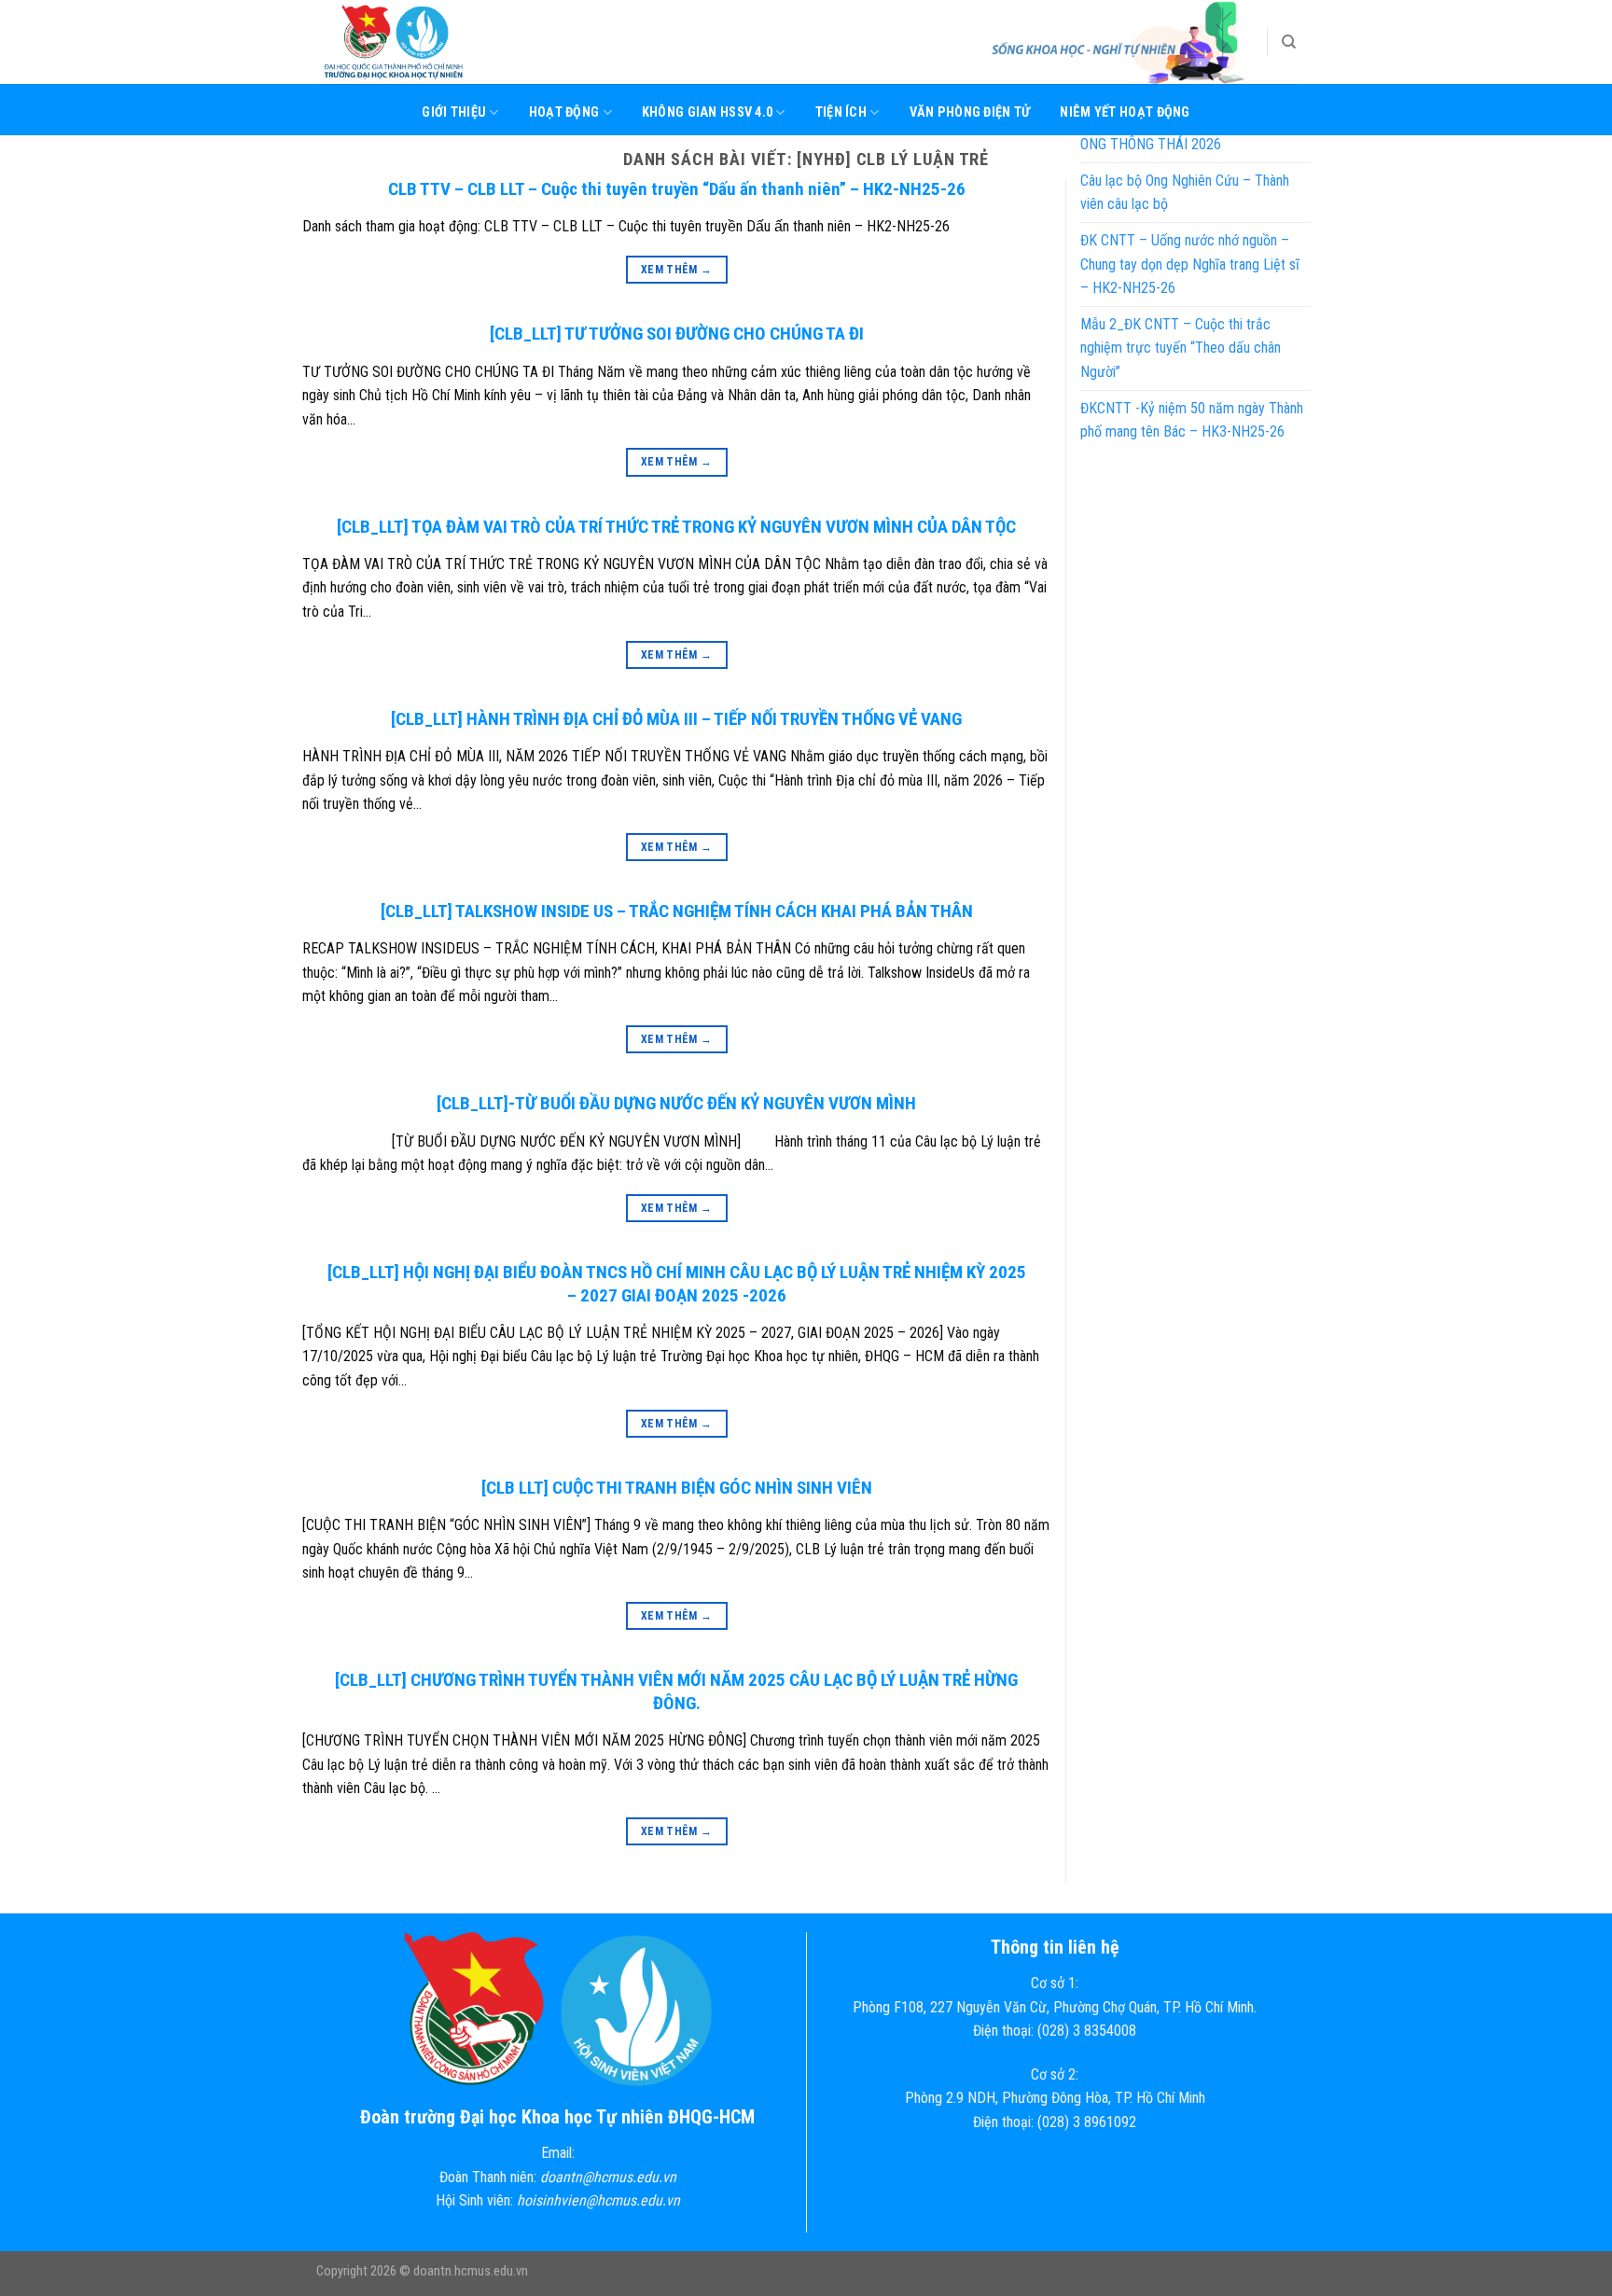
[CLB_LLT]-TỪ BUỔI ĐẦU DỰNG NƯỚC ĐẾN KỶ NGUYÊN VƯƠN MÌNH (676, 1103)
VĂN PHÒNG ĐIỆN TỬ (970, 112)
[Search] (1289, 42)
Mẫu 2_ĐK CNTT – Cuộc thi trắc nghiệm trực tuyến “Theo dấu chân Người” (1181, 348)
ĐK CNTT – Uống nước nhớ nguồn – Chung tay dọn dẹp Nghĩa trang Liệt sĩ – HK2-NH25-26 (1190, 264)
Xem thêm (677, 270)
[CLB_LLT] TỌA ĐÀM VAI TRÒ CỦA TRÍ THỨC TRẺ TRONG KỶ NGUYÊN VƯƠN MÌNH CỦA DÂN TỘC (676, 527)
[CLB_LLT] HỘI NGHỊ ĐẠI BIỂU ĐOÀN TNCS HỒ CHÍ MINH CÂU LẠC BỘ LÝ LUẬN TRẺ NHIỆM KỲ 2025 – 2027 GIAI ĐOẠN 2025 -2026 (677, 1284)
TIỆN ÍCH (841, 112)
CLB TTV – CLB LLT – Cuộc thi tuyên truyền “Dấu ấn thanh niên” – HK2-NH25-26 (677, 189)
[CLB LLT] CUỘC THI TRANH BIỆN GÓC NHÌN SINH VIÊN (677, 1488)
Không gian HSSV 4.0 (707, 112)
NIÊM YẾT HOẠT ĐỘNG (1125, 112)
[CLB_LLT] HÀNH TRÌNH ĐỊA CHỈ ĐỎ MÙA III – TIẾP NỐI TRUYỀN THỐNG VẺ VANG (676, 719)
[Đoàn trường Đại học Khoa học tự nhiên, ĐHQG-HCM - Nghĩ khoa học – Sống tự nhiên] (410, 42)
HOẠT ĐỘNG (564, 112)
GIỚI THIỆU (454, 112)
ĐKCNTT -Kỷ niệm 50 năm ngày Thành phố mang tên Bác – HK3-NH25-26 (1192, 420)
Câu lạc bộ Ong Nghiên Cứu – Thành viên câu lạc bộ (1185, 193)
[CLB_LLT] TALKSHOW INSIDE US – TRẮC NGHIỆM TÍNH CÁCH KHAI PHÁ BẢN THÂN (677, 911)
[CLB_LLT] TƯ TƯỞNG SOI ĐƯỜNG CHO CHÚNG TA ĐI (677, 334)
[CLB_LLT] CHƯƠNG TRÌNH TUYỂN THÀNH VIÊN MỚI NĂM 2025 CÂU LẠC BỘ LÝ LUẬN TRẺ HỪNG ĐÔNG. (676, 1691)
